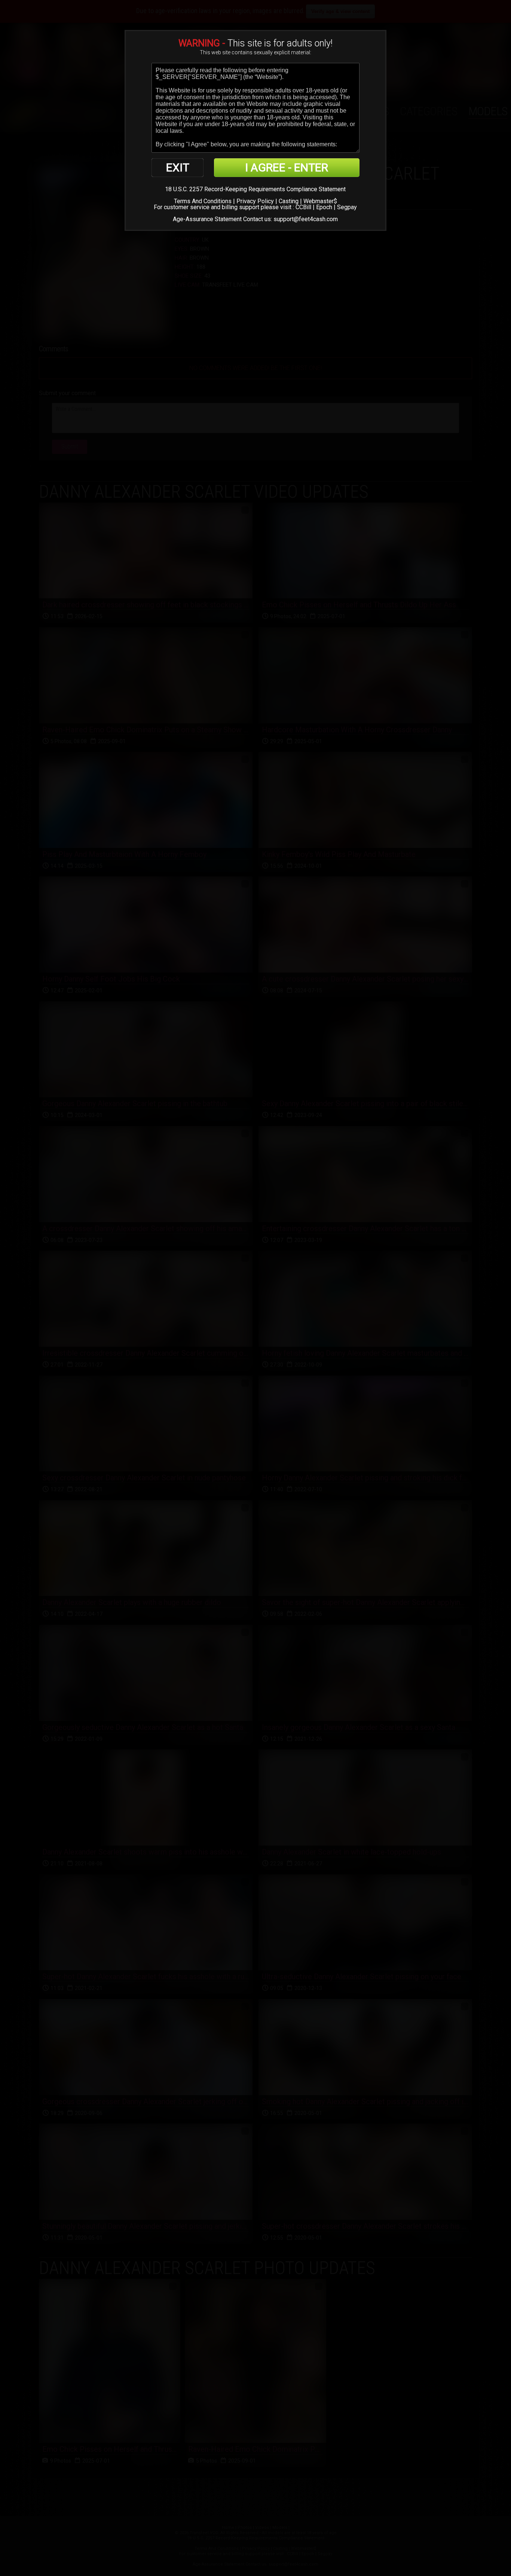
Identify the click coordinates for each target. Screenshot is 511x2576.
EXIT (178, 167)
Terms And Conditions (203, 201)
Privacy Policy (255, 201)
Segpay (347, 207)
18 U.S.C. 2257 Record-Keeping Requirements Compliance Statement (255, 189)
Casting (289, 201)
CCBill (303, 207)
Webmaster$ (320, 201)
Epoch (324, 207)
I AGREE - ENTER (287, 167)
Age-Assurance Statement (207, 219)
